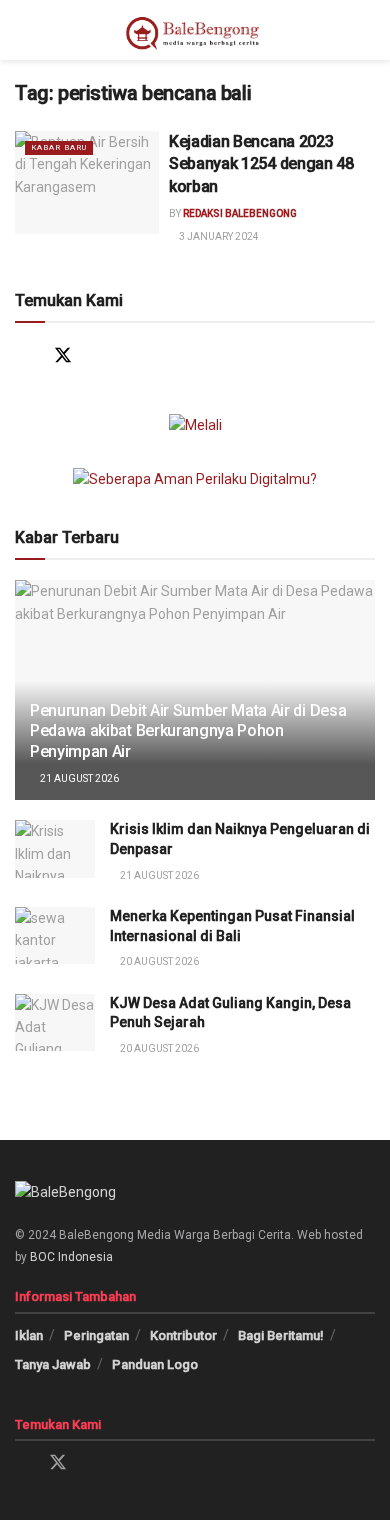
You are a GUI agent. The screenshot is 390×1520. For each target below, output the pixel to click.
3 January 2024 (218, 236)
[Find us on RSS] (179, 355)
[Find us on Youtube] (140, 355)
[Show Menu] (23, 30)
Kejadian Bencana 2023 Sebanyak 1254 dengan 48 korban (261, 164)
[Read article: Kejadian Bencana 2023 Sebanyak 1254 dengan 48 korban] (87, 182)
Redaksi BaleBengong (240, 213)
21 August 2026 (78, 778)
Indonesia (85, 1257)
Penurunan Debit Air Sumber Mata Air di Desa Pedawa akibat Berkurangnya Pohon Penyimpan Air (188, 731)
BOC (42, 1257)
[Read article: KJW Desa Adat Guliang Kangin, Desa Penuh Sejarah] (55, 1022)
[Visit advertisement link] (195, 425)
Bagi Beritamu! (281, 1335)
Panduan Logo (155, 1364)
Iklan (29, 1335)
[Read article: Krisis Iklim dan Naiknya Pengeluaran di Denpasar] (55, 848)
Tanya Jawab (53, 1364)
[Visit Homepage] (195, 30)
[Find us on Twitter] (63, 355)
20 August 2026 (158, 961)
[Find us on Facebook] (24, 355)
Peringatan (96, 1335)
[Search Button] (366, 30)
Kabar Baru (59, 147)
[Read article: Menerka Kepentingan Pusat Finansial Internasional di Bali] (55, 935)
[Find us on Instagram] (101, 355)
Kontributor (183, 1335)
